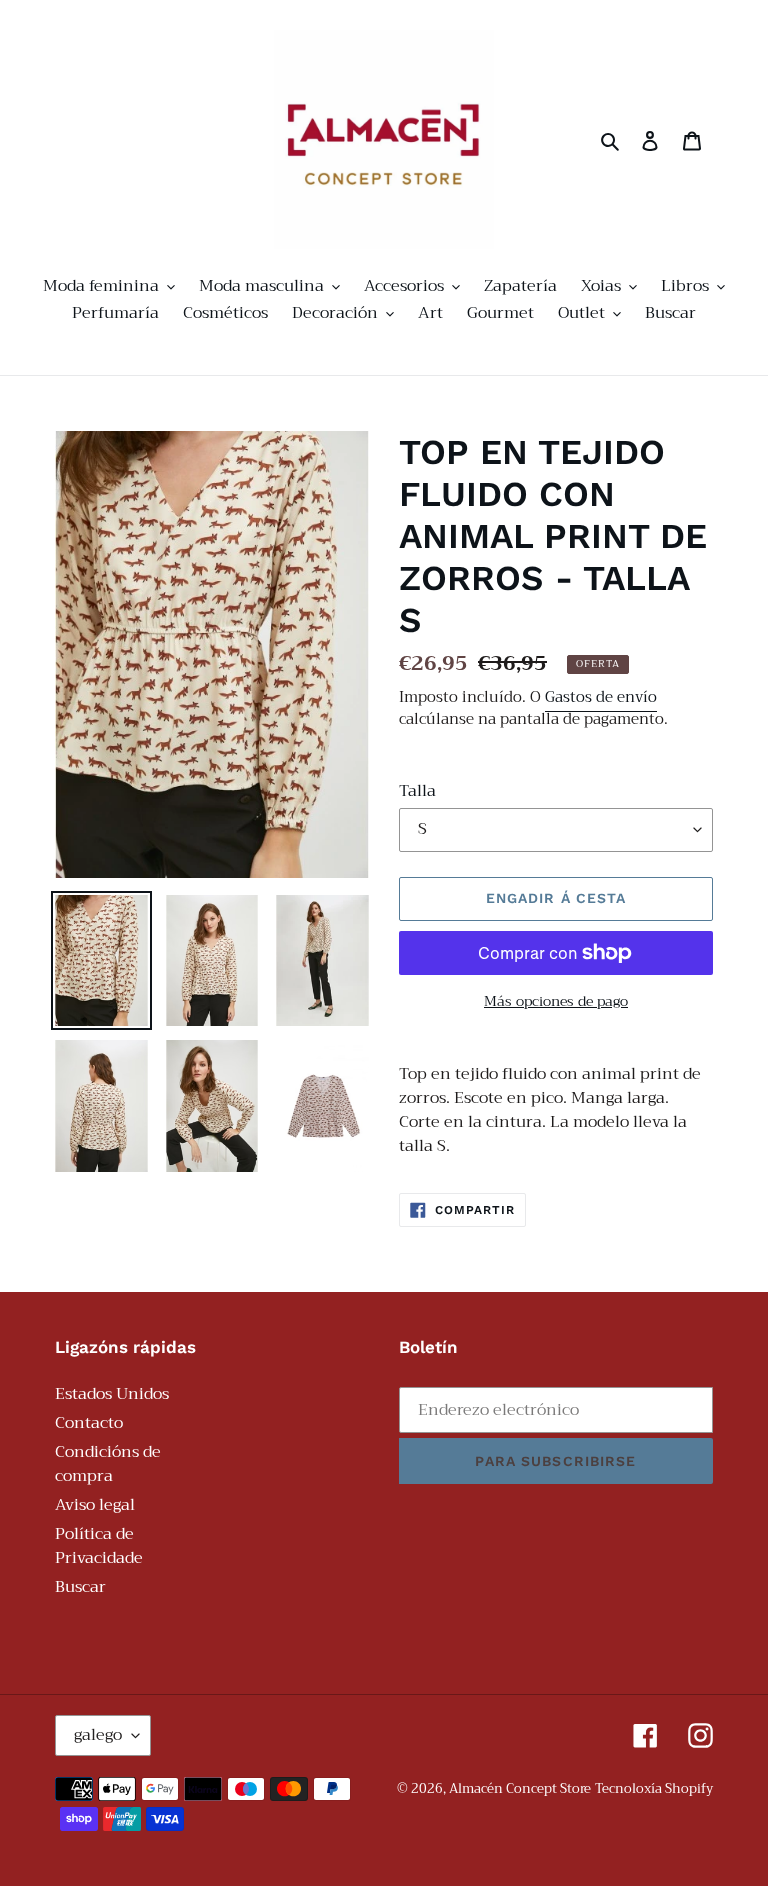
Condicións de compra (108, 1464)
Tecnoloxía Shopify (654, 1788)
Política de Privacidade (99, 1546)
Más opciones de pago (556, 1001)
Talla (417, 791)
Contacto (89, 1423)
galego (98, 1735)
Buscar (80, 1587)
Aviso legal (95, 1505)
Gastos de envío (601, 697)
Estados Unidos (112, 1394)
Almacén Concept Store (520, 1788)
